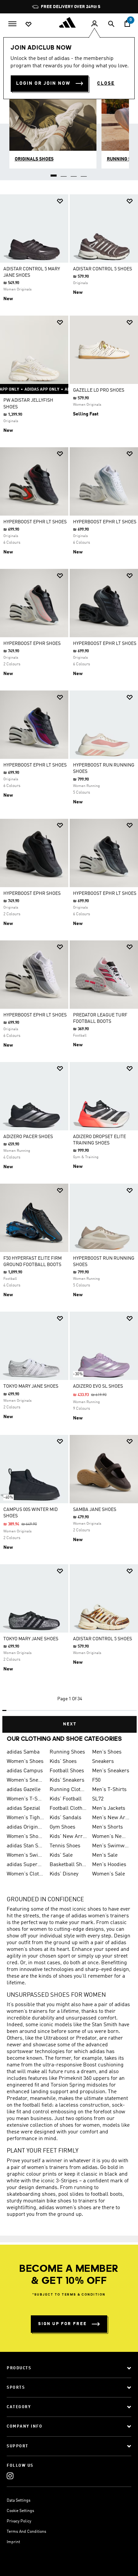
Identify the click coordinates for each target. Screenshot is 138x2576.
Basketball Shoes (68, 1865)
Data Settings (19, 2501)
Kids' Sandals (65, 1818)
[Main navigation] (12, 23)
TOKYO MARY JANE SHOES (31, 1386)
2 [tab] (64, 173)
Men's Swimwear (111, 1846)
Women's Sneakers (25, 1780)
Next (70, 1724)
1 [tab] (54, 173)
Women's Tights (25, 1818)
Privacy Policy (19, 2521)
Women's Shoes (25, 1762)
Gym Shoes (62, 1827)
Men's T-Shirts (109, 1790)
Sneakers (103, 1762)
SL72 (98, 1799)
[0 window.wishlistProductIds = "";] (28, 24)
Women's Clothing (25, 1874)
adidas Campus (25, 1771)
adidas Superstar (25, 1865)
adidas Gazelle (24, 1790)
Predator (86, 2038)
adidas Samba (23, 1752)
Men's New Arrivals (111, 1818)
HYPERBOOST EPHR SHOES (32, 644)
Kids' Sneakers (67, 1780)
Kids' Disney (64, 1874)
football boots (107, 2194)
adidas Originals (25, 1827)
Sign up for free (62, 2324)
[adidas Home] (69, 22)
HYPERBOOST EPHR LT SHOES (35, 522)
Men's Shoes (107, 1752)
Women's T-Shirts (25, 1799)
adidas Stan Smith (25, 1846)
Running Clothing (68, 1790)
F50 (96, 1780)
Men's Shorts (108, 1827)
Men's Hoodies (109, 1865)
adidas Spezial (23, 1808)
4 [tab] (84, 173)
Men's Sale (105, 1855)
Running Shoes (67, 1752)
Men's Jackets (109, 1808)
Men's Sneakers (111, 1771)
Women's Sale (109, 1874)
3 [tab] (74, 173)
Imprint (13, 2542)
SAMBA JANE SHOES (95, 1510)
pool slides (71, 2194)
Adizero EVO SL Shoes (98, 1386)
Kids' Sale (61, 1855)
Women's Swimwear (25, 1855)
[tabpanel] (69, 961)
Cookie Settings (20, 2511)
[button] (60, 201)
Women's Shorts (25, 1837)
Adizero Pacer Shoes (28, 1137)
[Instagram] (10, 2476)
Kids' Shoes (63, 1762)
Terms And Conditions (26, 2532)
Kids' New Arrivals (68, 1837)
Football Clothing (68, 1808)
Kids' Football (66, 1799)
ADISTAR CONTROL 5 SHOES (102, 269)
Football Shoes (67, 1771)
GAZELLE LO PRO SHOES (99, 390)
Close (106, 83)
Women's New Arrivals (111, 1837)
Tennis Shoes (65, 1846)
